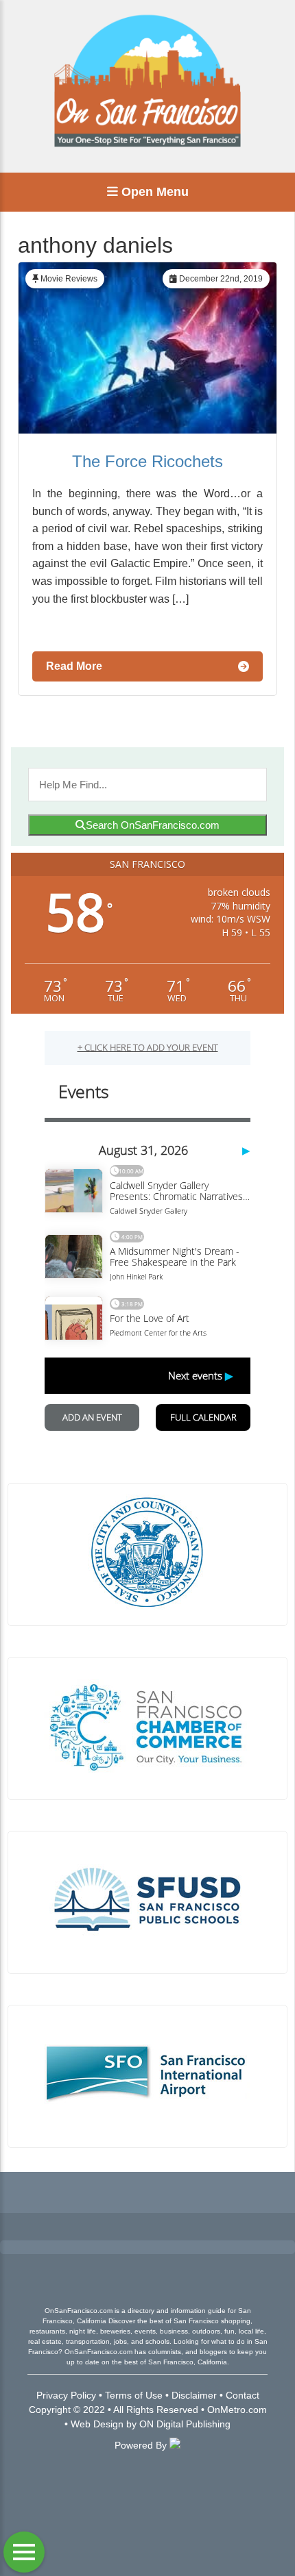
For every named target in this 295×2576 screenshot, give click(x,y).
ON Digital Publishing (185, 2424)
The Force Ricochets (147, 461)
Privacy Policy (66, 2395)
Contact (243, 2395)
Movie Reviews (69, 279)
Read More (74, 666)
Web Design (97, 2424)
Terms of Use (134, 2395)
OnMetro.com (237, 2410)
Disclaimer (194, 2395)
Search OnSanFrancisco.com (153, 825)
